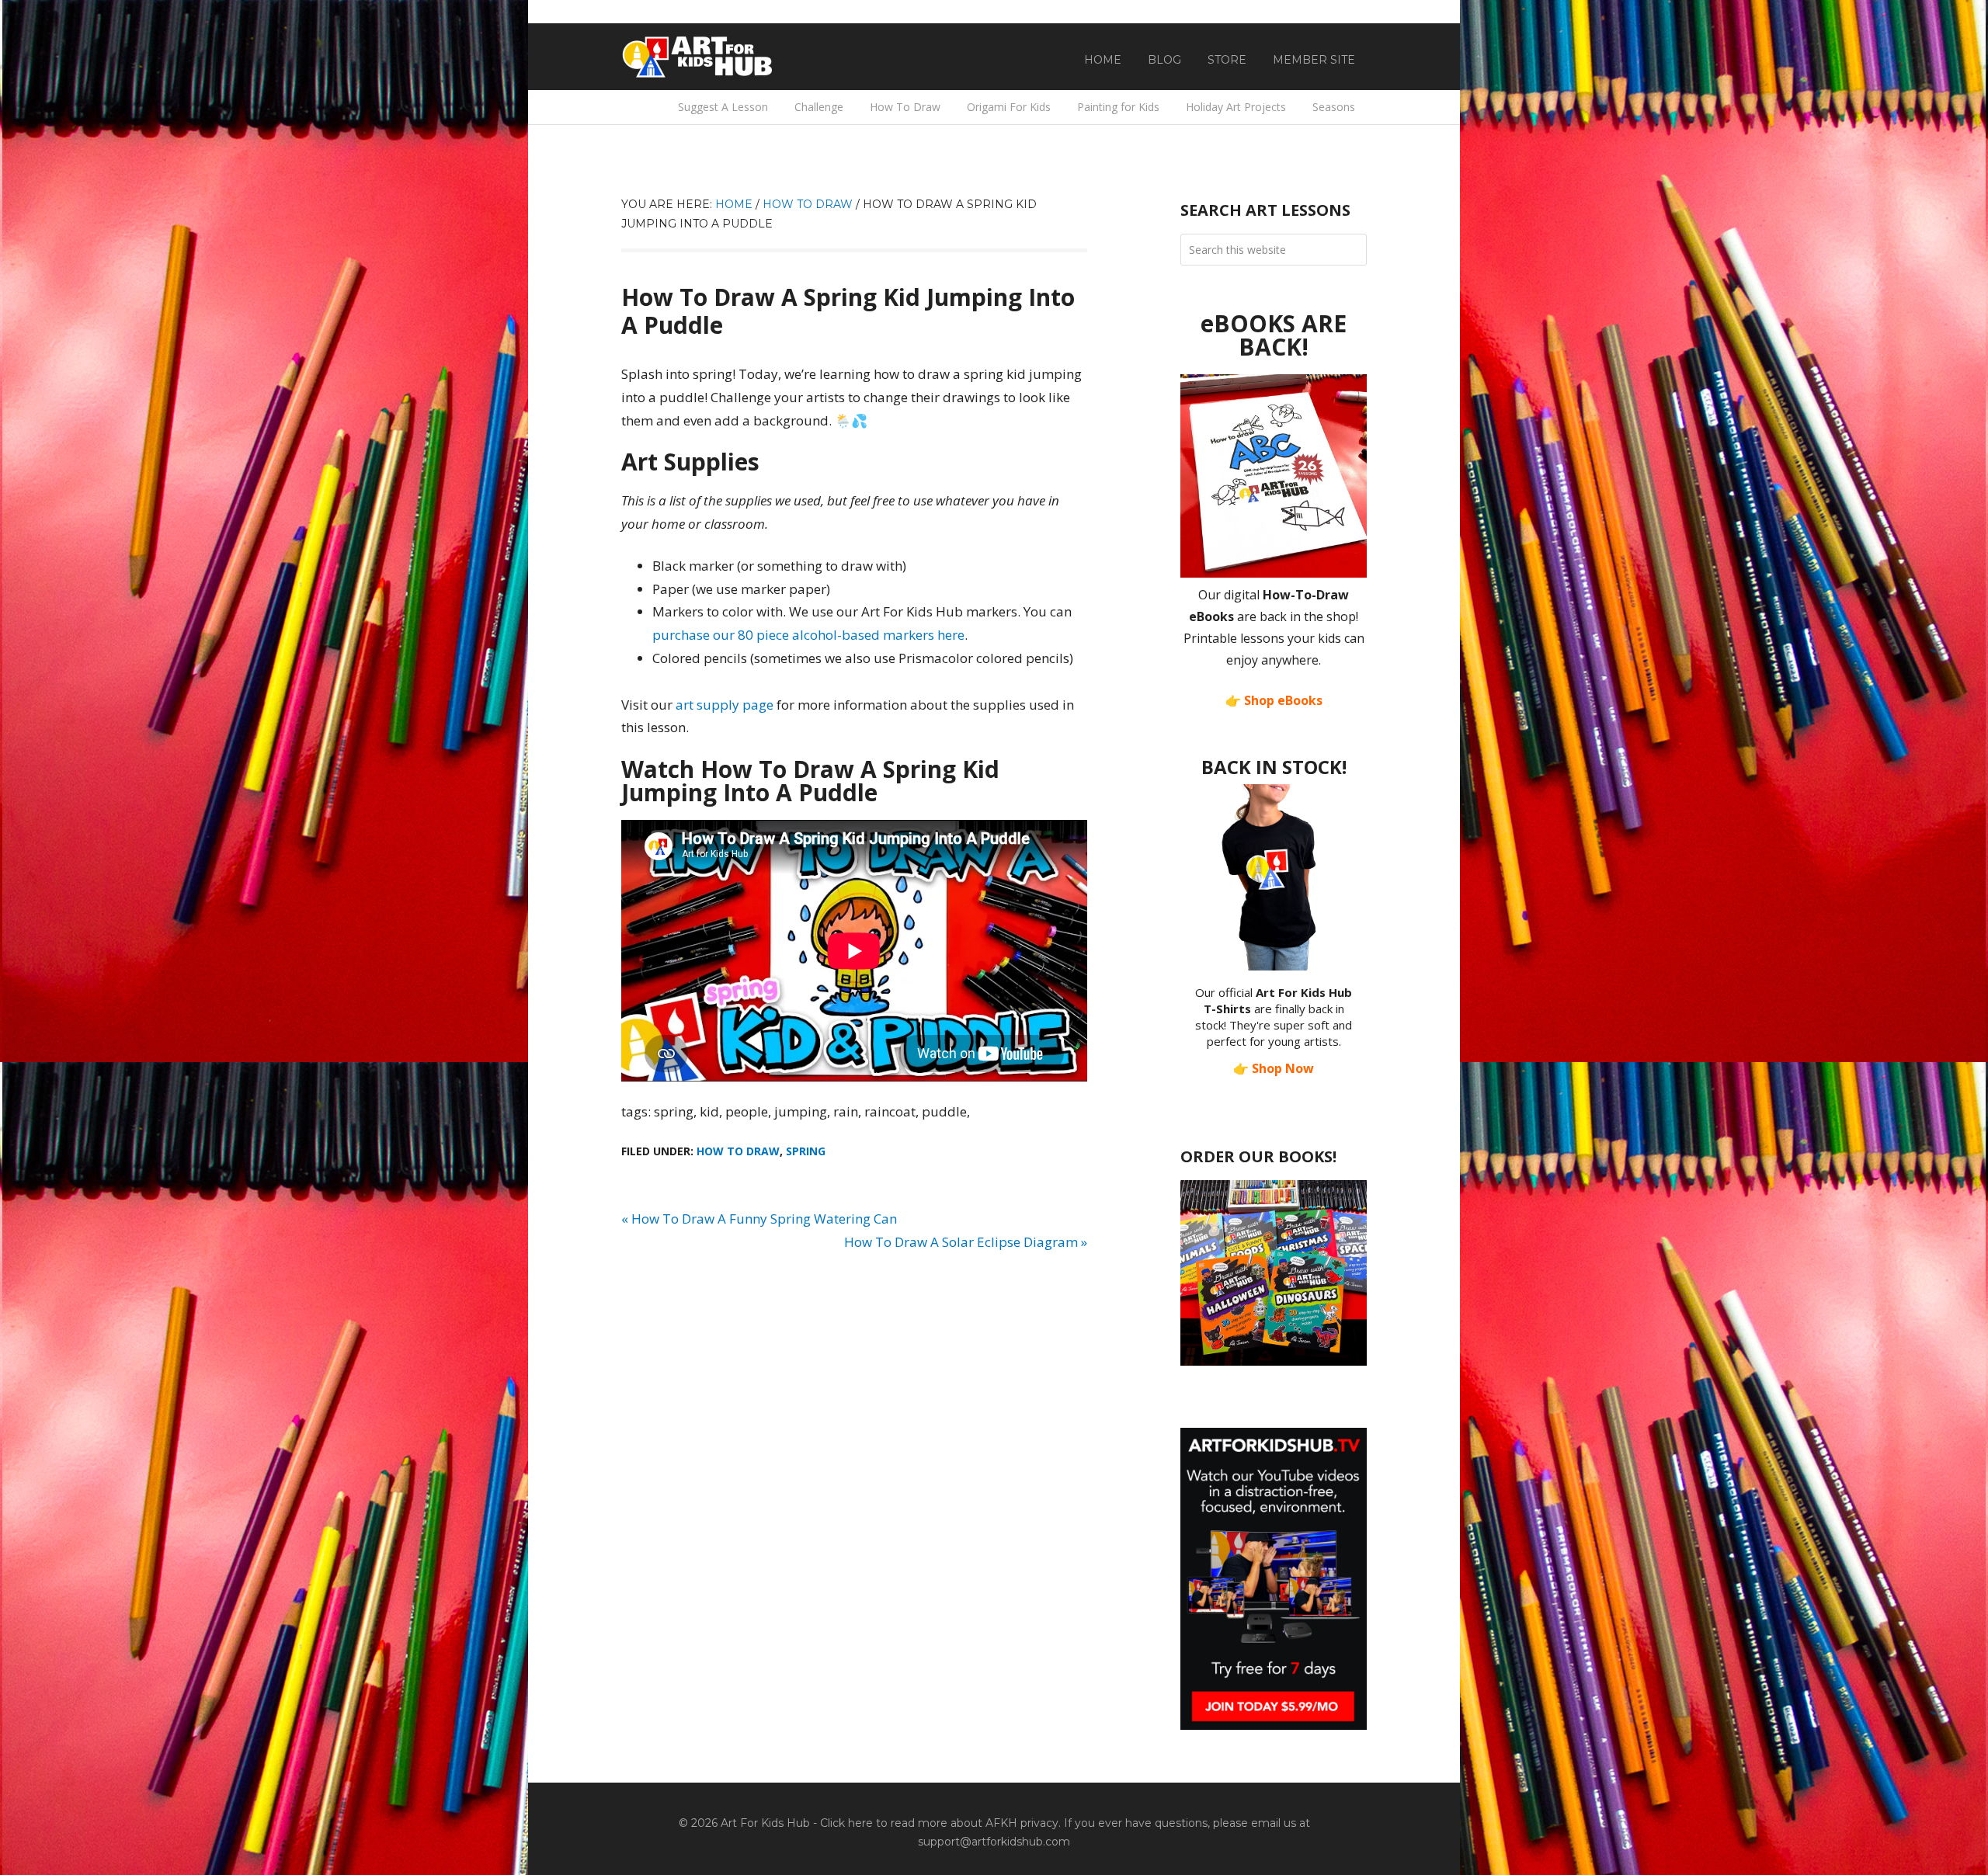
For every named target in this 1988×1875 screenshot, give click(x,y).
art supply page (725, 705)
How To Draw (738, 1151)
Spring (806, 1151)
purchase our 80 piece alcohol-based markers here (808, 635)
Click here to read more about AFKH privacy (939, 1823)
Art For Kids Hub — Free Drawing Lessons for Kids (699, 57)
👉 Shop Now (1274, 1068)
